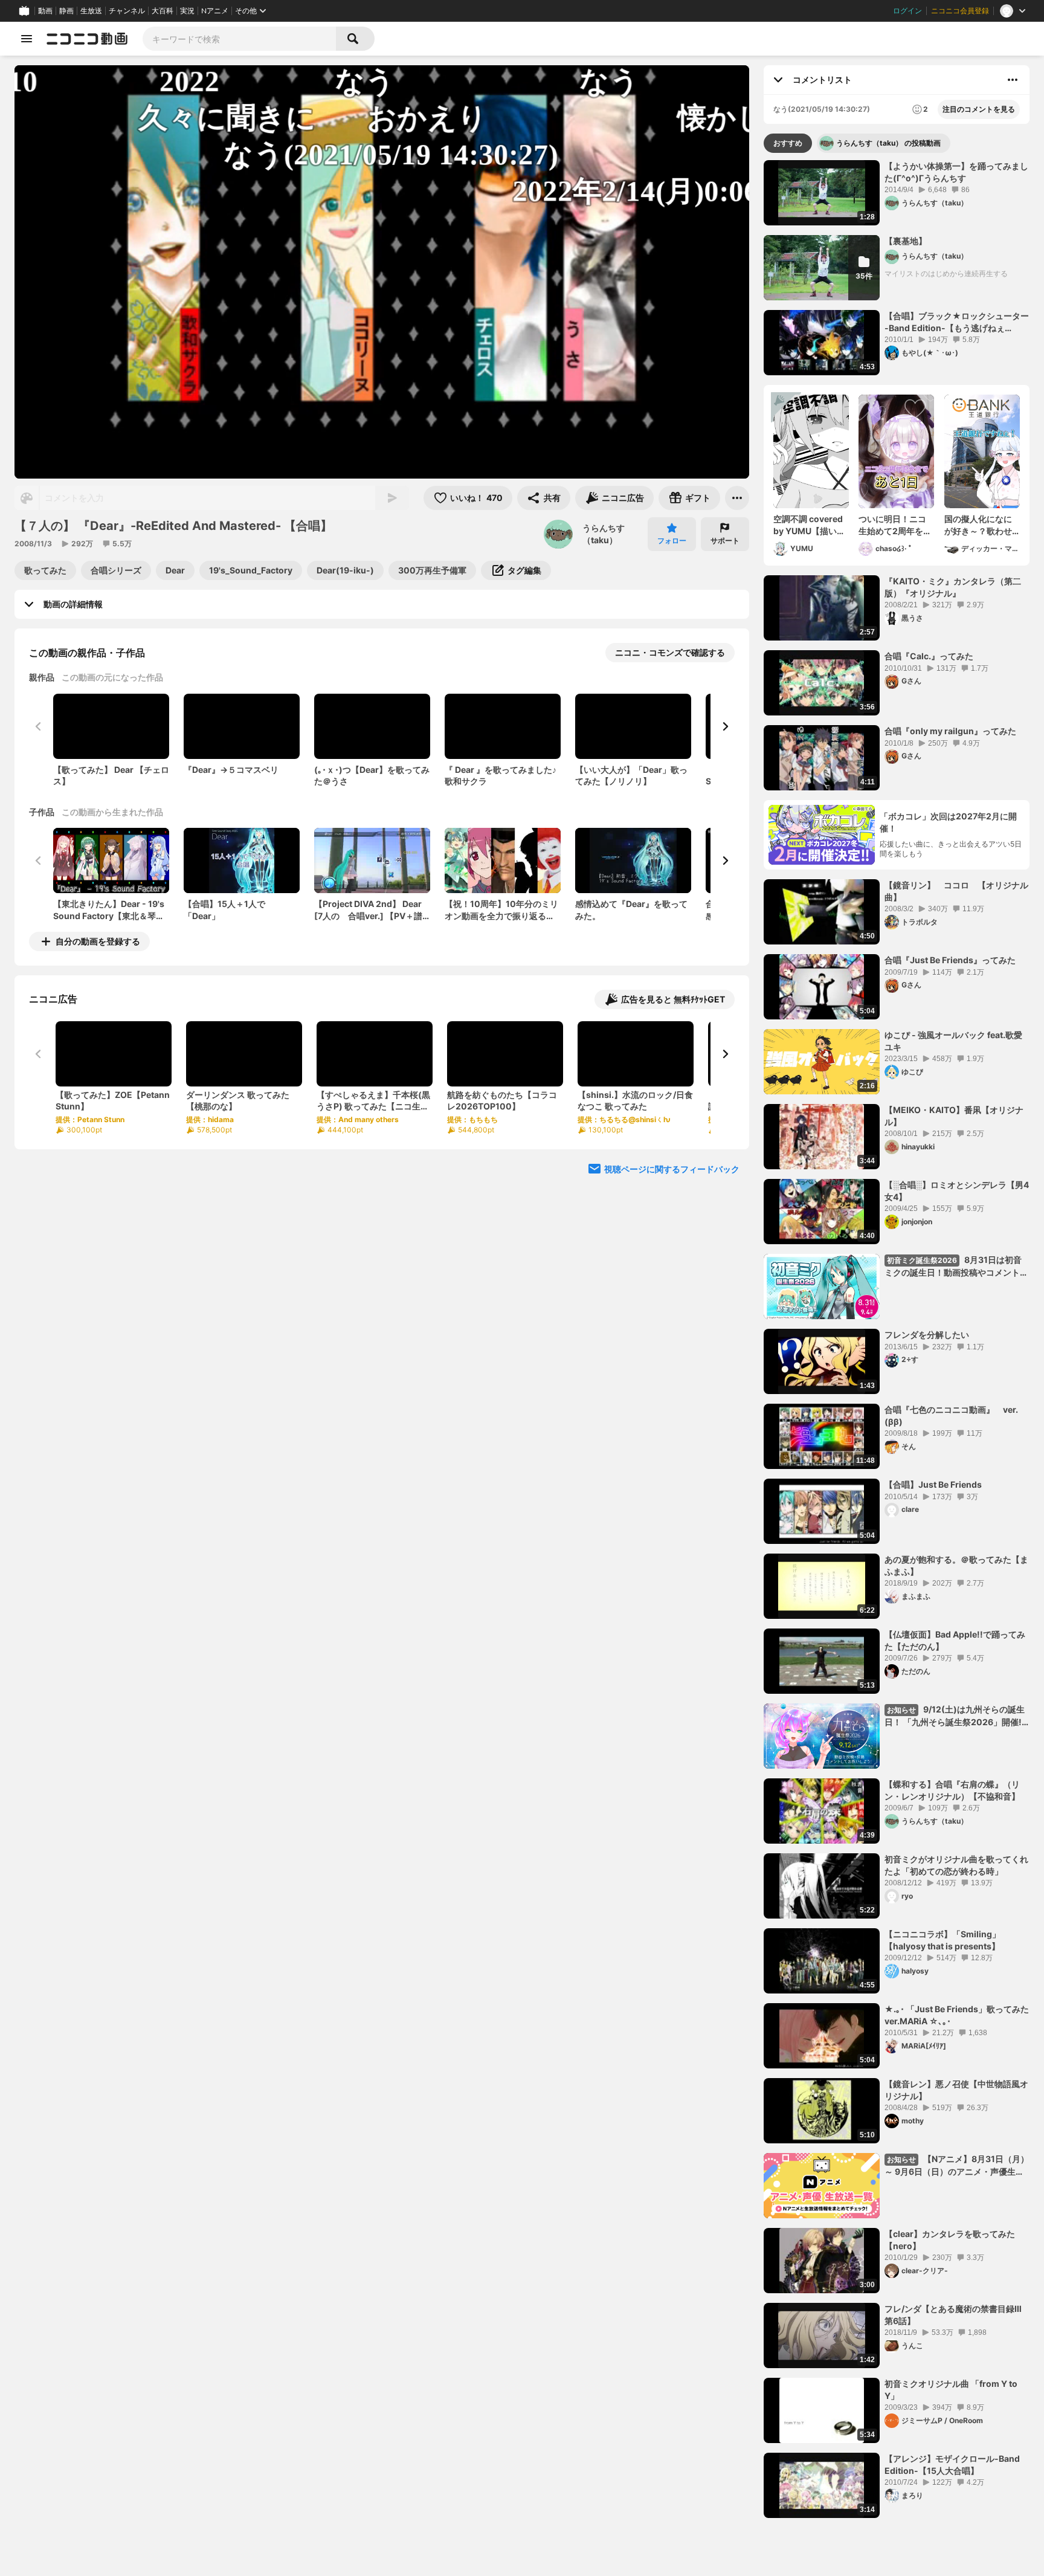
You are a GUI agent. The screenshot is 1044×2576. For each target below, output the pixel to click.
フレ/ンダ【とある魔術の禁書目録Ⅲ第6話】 (953, 2315)
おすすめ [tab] (788, 143)
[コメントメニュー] (1013, 80)
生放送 (91, 11)
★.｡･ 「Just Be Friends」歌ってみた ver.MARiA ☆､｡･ (957, 2015)
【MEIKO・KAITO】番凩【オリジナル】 (954, 1116)
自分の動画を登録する (98, 941)
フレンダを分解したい (927, 1335)
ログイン (907, 11)
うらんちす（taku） (604, 534)
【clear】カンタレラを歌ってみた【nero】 (950, 2240)
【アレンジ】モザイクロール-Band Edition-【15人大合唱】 (952, 2465)
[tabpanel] (897, 1339)
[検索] (355, 39)
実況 (187, 11)
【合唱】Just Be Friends (933, 1484)
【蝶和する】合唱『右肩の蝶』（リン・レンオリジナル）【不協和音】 (952, 1790)
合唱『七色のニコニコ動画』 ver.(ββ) (951, 1416)
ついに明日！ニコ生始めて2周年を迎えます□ (895, 525)
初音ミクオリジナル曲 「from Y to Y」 (951, 2390)
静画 (66, 11)
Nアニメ (215, 11)
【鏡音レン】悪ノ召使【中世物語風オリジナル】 (956, 2090)
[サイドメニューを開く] (27, 39)
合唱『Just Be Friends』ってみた (950, 960)
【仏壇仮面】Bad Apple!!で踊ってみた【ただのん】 (955, 1640)
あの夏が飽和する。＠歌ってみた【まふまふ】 (956, 1565)
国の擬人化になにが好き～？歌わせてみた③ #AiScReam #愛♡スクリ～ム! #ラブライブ (980, 525)
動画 (45, 11)
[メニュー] (737, 498)
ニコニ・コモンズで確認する (670, 652)
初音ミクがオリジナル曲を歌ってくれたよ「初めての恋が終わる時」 (956, 1865)
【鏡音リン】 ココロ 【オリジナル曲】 (956, 891)
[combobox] (239, 39)
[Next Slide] (725, 726)
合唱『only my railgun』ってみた (950, 731)
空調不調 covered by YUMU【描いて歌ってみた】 (809, 525)
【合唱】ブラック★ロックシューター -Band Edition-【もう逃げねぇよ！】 (957, 322)
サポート (725, 541)
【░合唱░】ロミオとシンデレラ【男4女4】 (957, 1191)
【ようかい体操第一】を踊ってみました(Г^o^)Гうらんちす (956, 172)
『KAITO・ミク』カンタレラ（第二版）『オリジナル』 (953, 587)
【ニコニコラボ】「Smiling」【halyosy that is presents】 (942, 1940)
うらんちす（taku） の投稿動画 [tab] (888, 143)
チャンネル (127, 11)
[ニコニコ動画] (87, 39)
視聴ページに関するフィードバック (672, 1169)
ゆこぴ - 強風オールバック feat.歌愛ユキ (953, 1041)
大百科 (163, 11)
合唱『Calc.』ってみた (929, 656)
